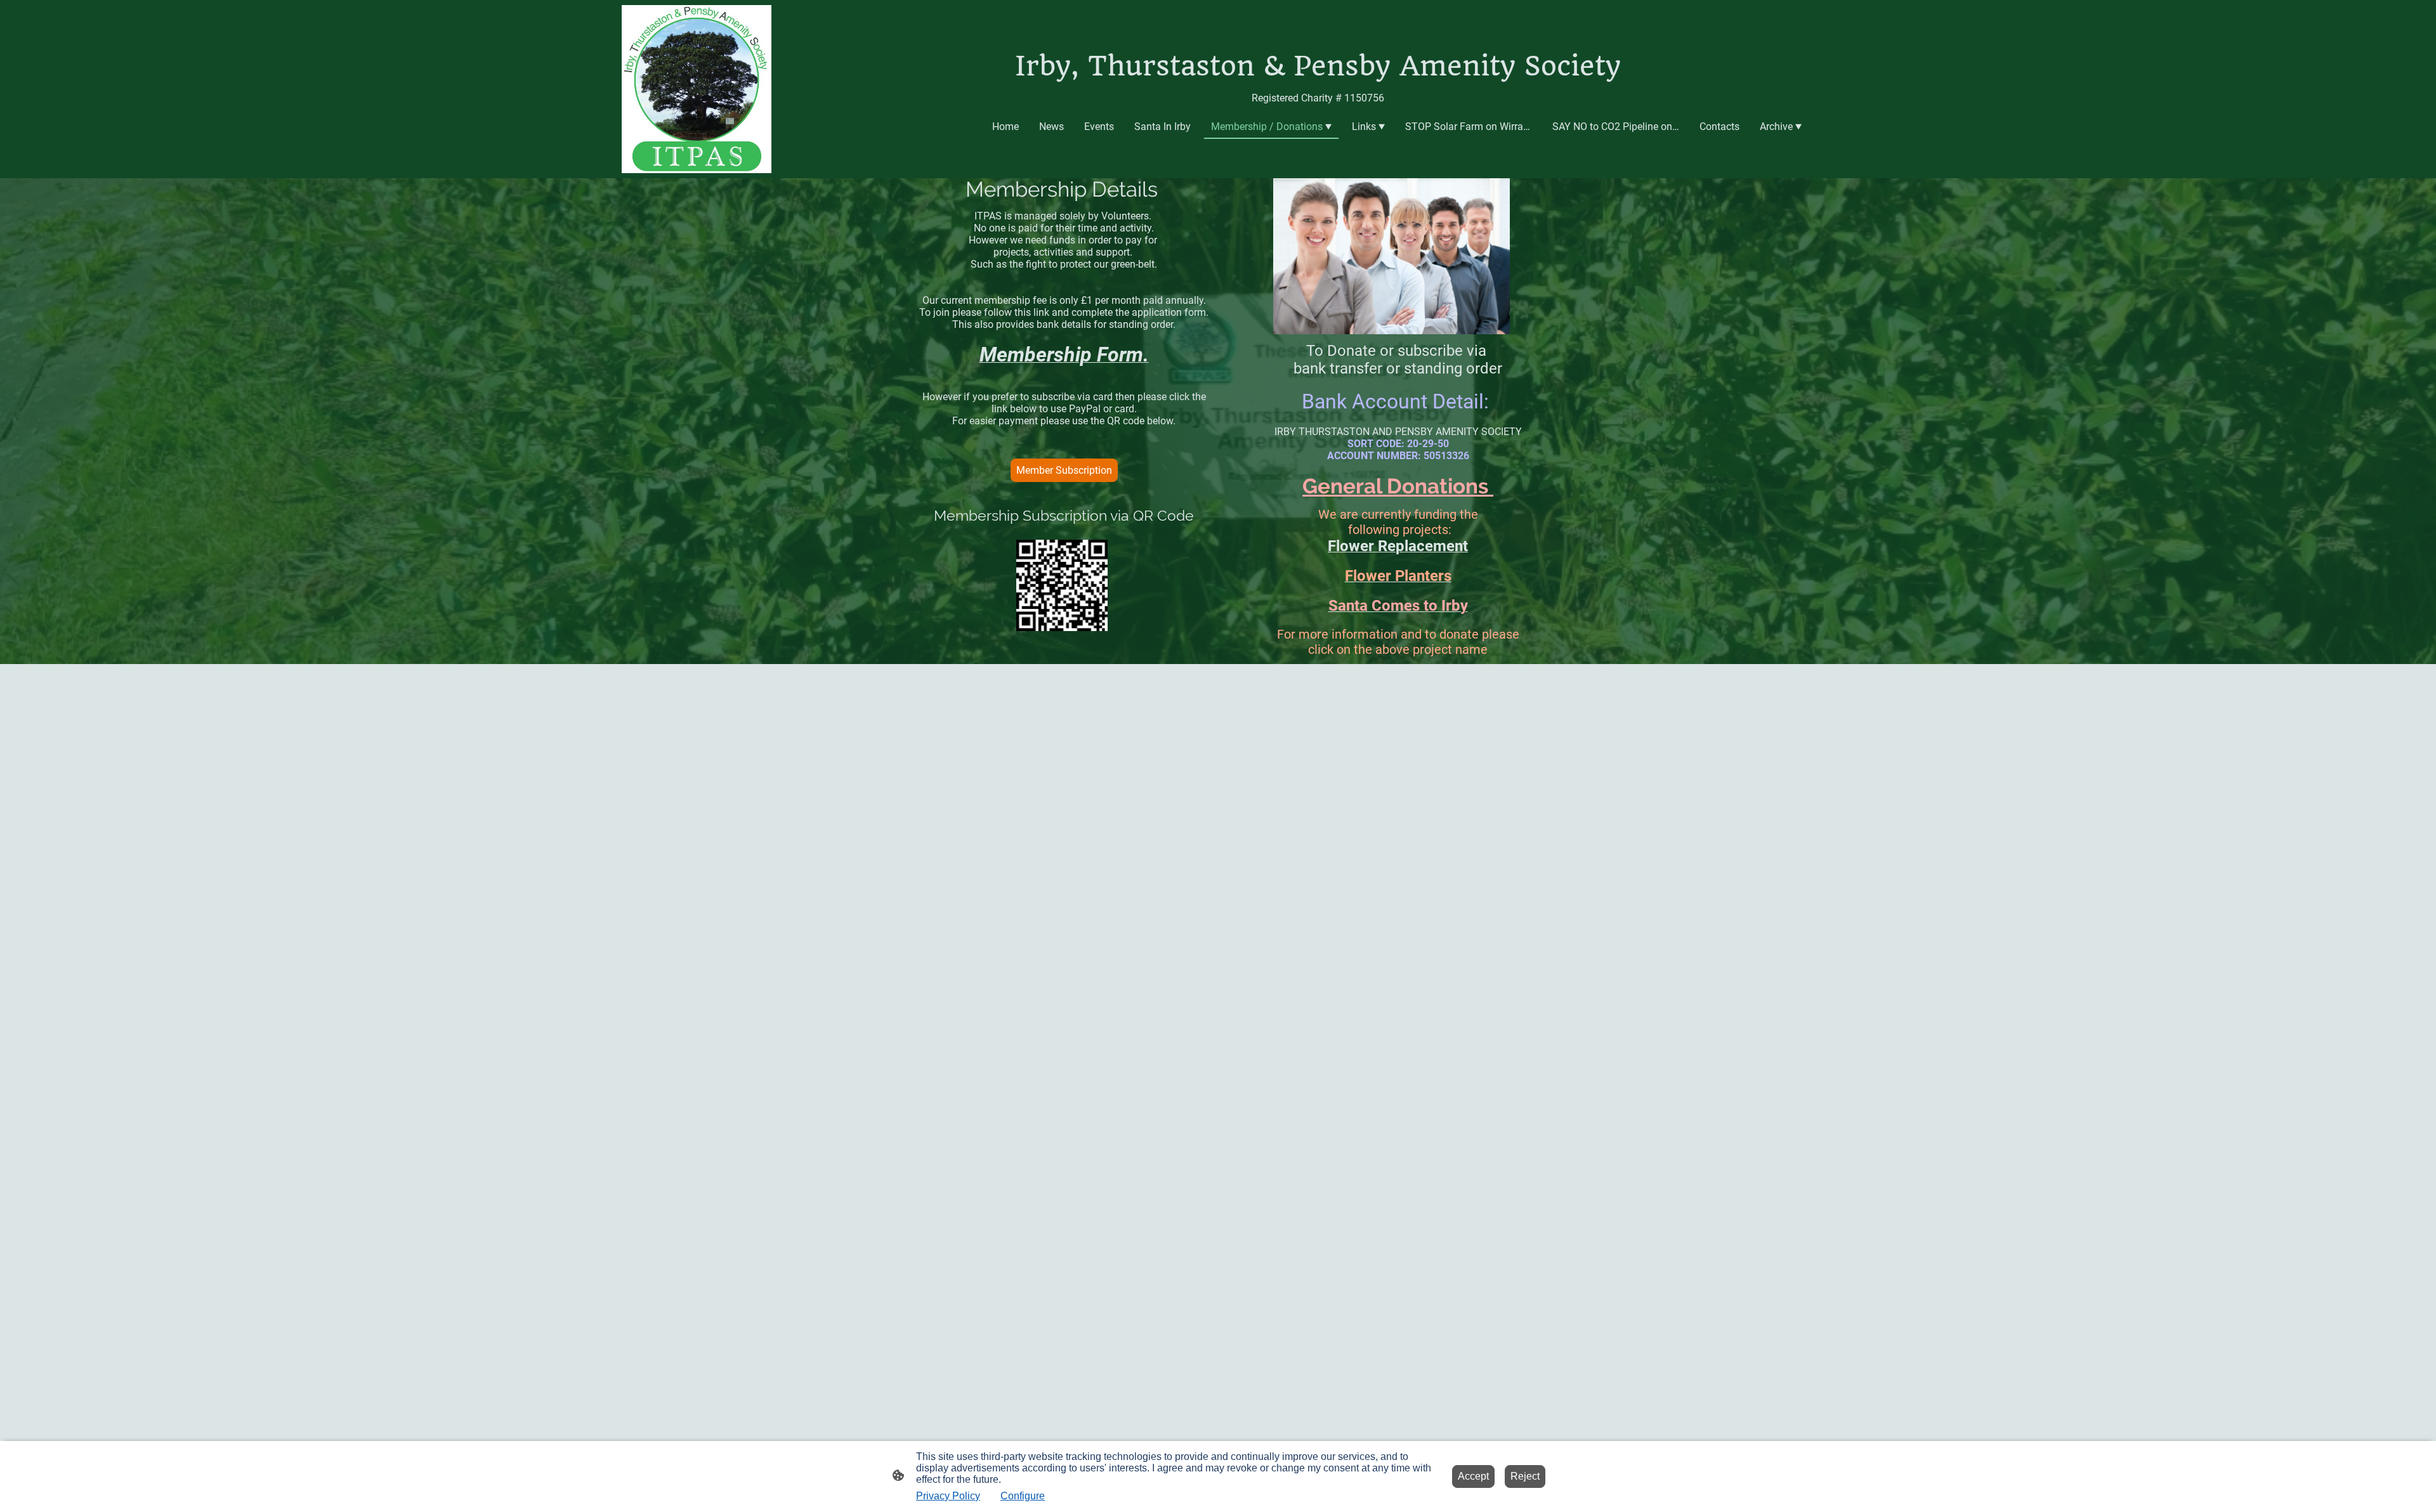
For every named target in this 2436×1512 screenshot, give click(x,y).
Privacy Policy (948, 1496)
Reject (1525, 1476)
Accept (1473, 1476)
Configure (1023, 1496)
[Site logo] (697, 89)
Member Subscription (1064, 470)
